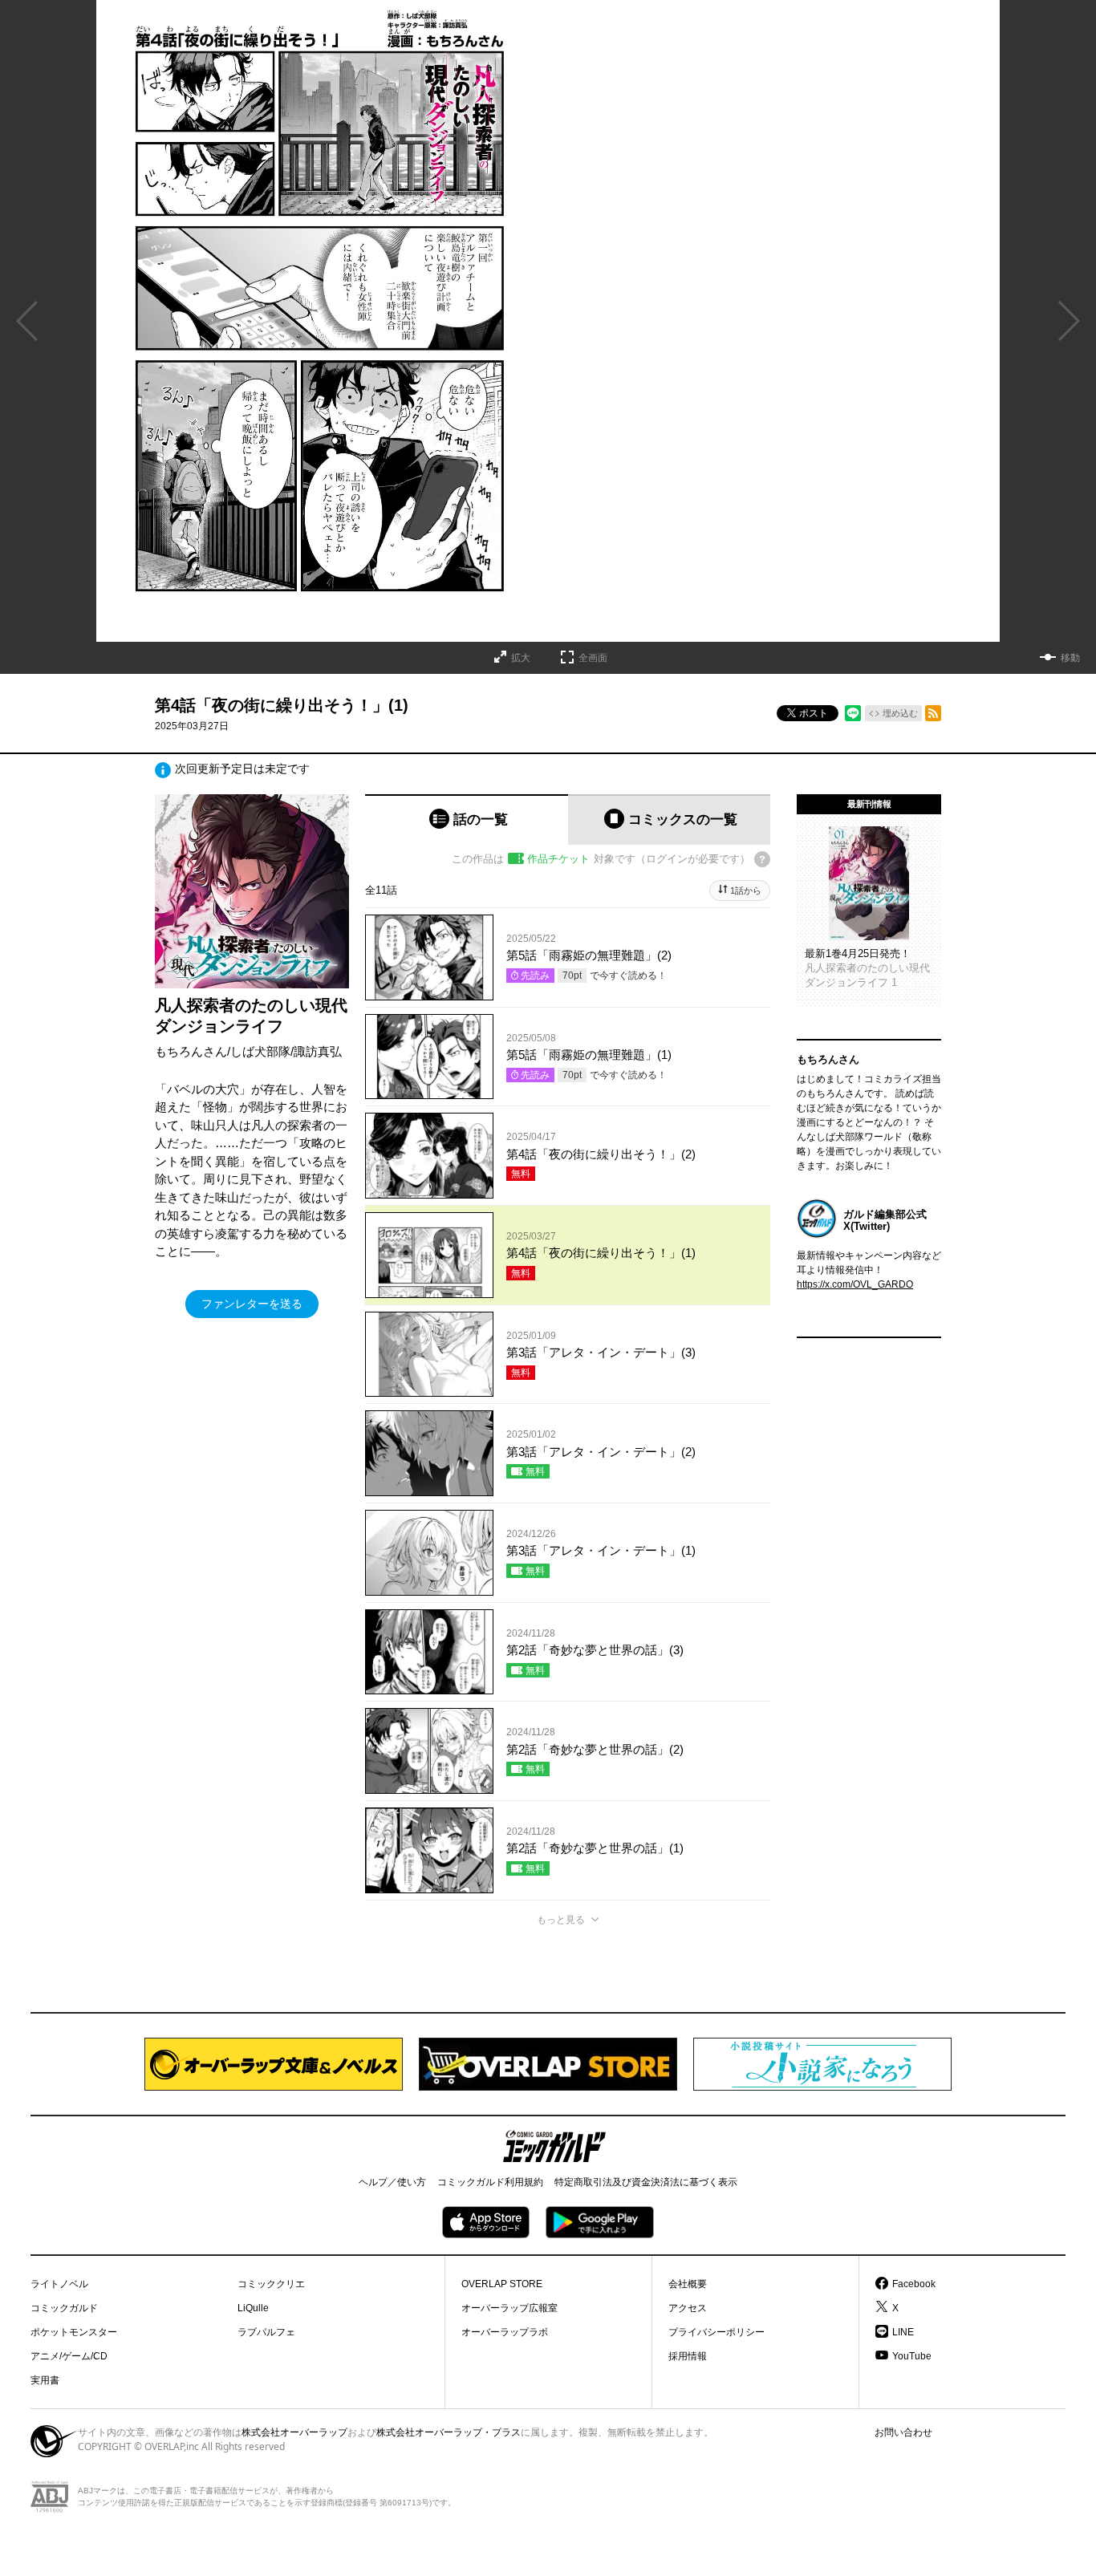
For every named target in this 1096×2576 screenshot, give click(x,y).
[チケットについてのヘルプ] (762, 859)
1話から (746, 890)
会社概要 (688, 2284)
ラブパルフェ (266, 2332)
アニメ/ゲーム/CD (69, 2356)
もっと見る (561, 1920)
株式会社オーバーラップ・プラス (449, 2432)
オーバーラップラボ (505, 2332)
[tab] (467, 819)
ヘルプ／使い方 (392, 2182)
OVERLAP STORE (502, 2284)
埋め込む (900, 713)
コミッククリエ (271, 2284)
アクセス (688, 2308)
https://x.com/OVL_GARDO (855, 1284)
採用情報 (688, 2356)
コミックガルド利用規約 (490, 2182)
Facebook (914, 2284)
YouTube (912, 2356)
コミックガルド (64, 2308)
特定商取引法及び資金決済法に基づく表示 (646, 2182)
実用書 (45, 2380)
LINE (903, 2332)
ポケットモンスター (74, 2332)
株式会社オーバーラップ (294, 2432)
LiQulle (253, 2308)
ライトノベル (59, 2284)
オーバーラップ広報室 (509, 2308)
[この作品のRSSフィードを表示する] (933, 713)
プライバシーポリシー (716, 2332)
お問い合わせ (903, 2432)
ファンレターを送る (252, 1304)
